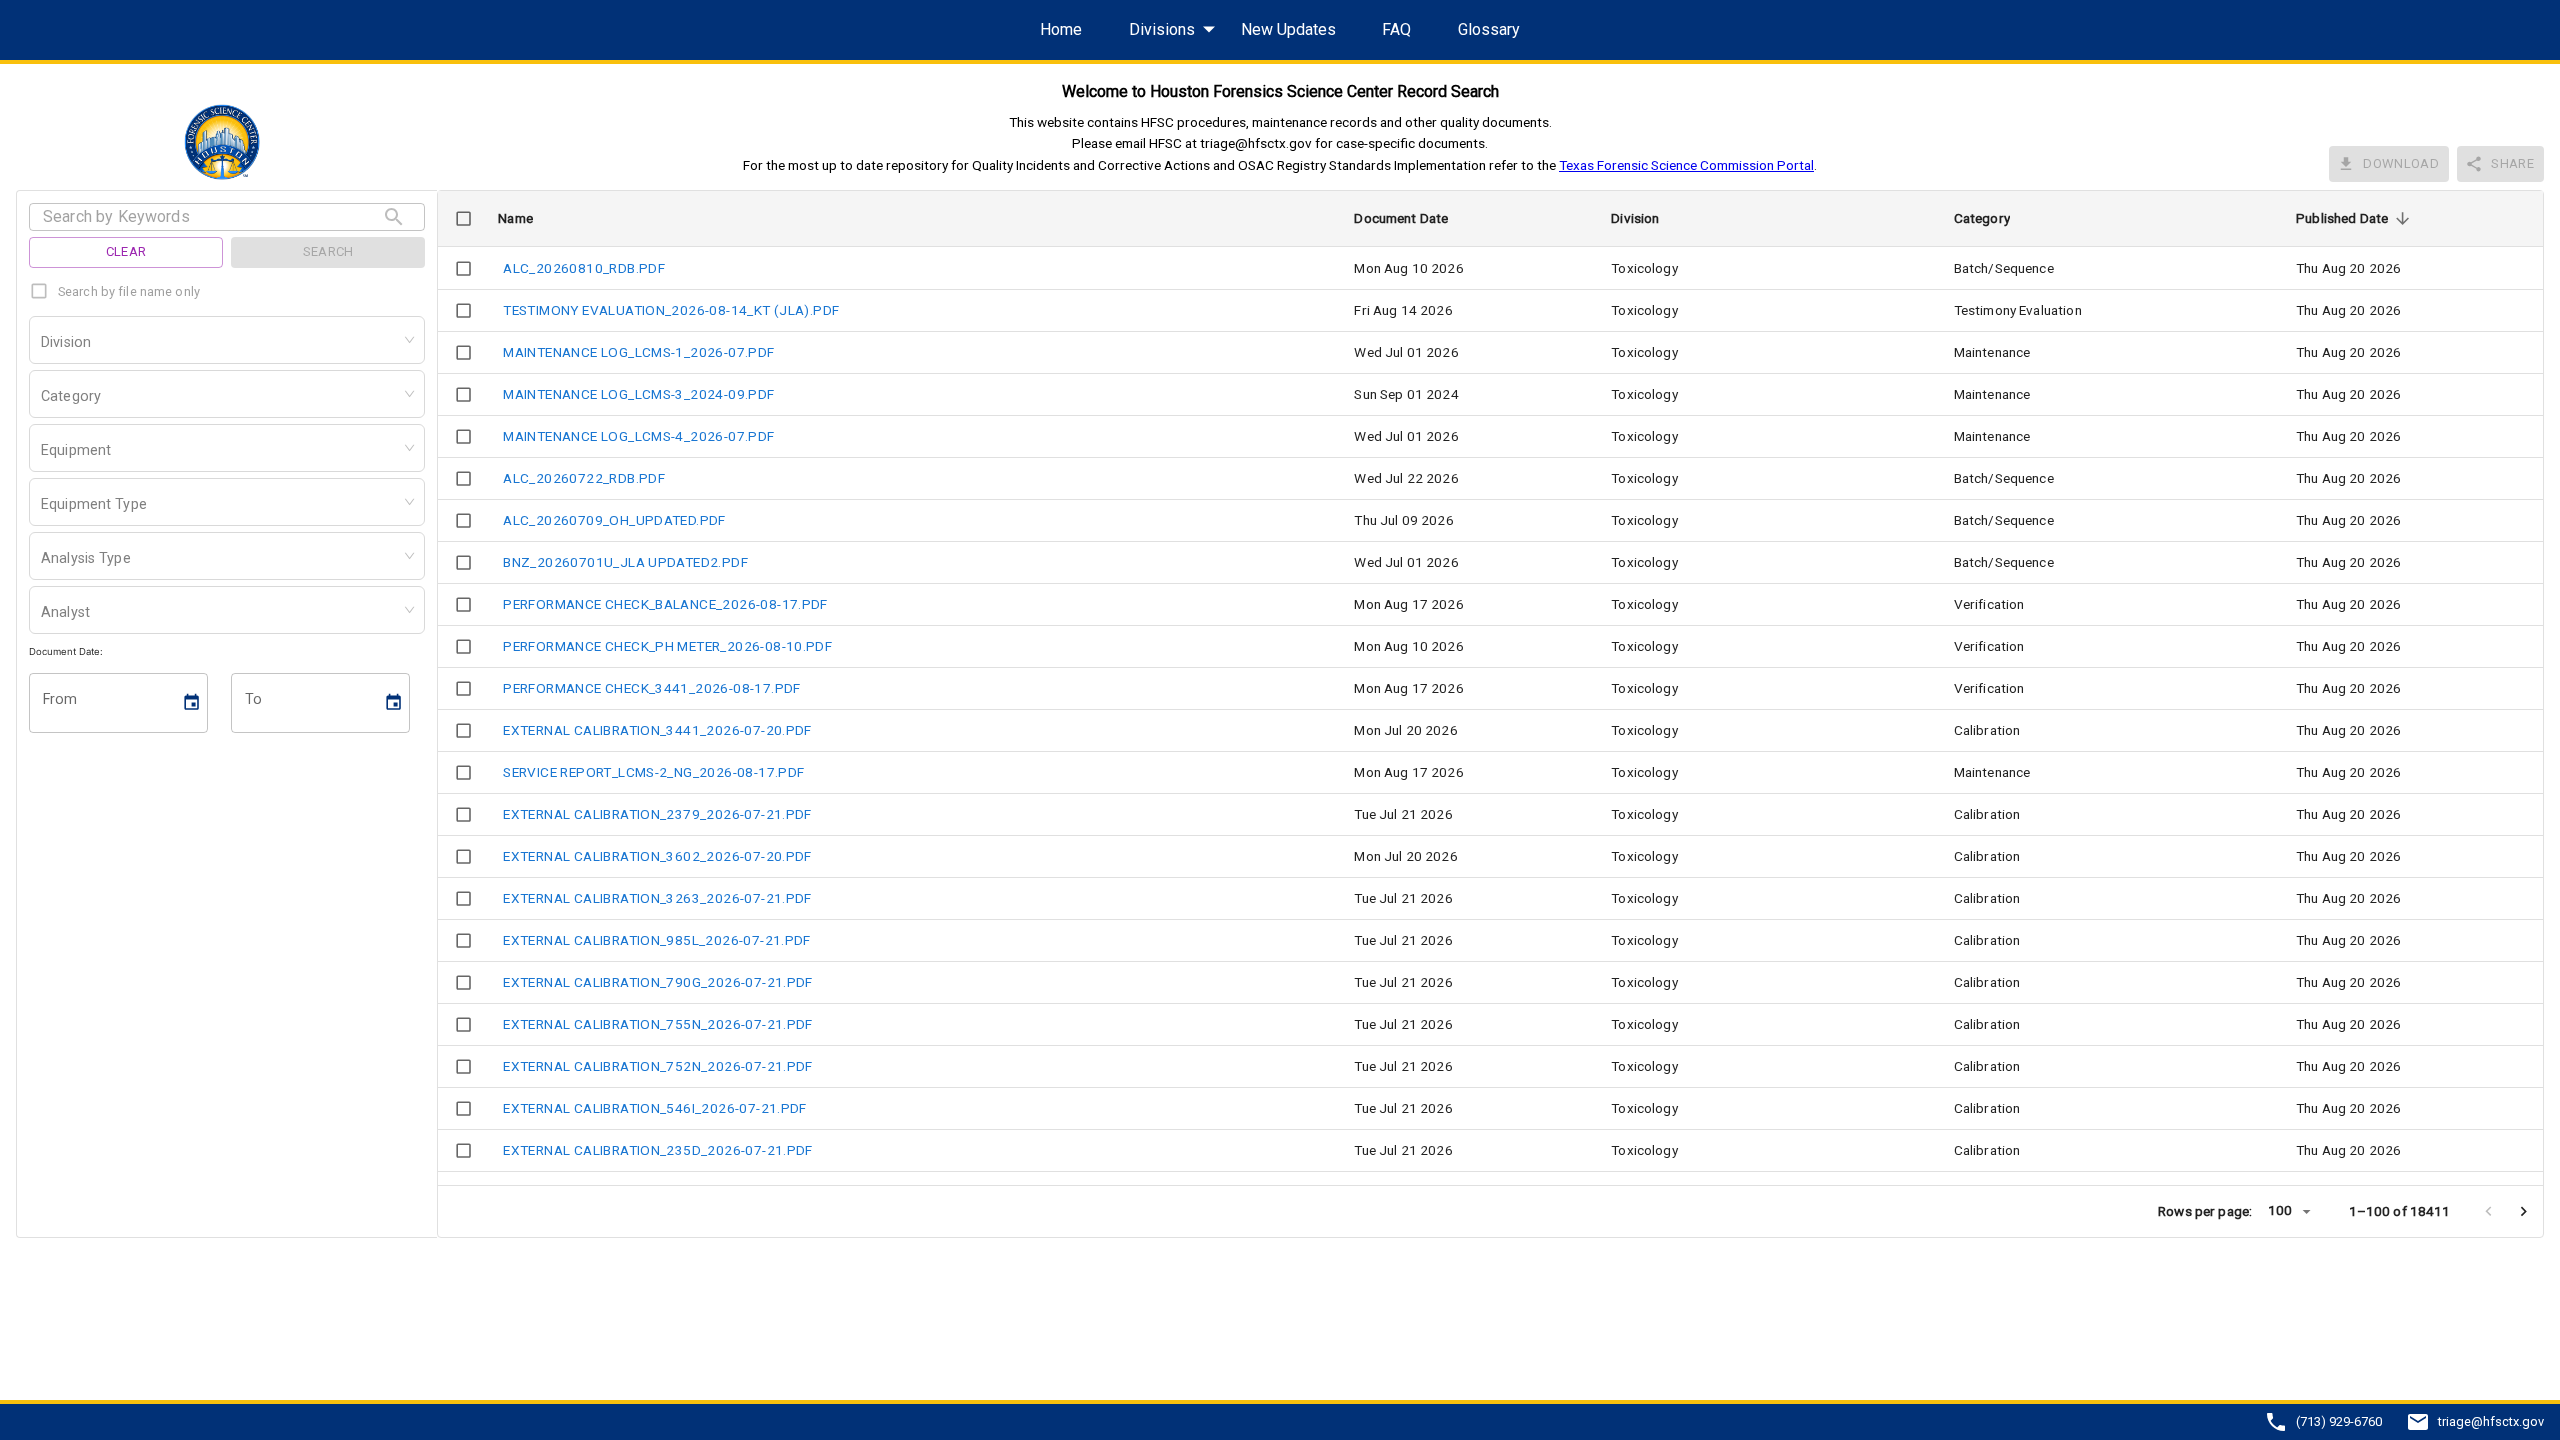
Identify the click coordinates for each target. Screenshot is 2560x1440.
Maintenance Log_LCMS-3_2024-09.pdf (638, 394)
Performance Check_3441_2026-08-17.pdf (651, 688)
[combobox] (43, 344)
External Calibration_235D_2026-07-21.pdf (658, 1150)
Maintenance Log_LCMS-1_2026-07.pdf (638, 352)
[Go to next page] (2523, 1211)
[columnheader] (463, 219)
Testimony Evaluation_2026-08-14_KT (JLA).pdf (671, 310)
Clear (126, 251)
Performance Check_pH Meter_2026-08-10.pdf (667, 646)
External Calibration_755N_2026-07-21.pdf (658, 1024)
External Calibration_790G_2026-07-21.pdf (658, 982)
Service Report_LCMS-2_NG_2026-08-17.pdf (653, 772)
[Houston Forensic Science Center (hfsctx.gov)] (226, 142)
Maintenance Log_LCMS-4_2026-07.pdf (638, 436)
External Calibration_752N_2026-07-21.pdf (658, 1066)
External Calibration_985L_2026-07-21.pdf (657, 940)
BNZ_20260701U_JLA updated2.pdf (625, 562)
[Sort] (2402, 218)
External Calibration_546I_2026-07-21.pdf (655, 1108)
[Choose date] (193, 702)
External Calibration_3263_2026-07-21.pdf (657, 898)
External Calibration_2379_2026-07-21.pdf (657, 814)
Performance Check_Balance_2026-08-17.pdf (665, 604)
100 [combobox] (2280, 1210)
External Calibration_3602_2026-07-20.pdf (657, 856)
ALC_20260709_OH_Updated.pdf (614, 520)
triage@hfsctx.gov (2491, 1422)
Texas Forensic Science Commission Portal (1686, 165)
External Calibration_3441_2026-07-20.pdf (657, 730)
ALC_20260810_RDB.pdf (584, 268)
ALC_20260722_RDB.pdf (584, 478)
